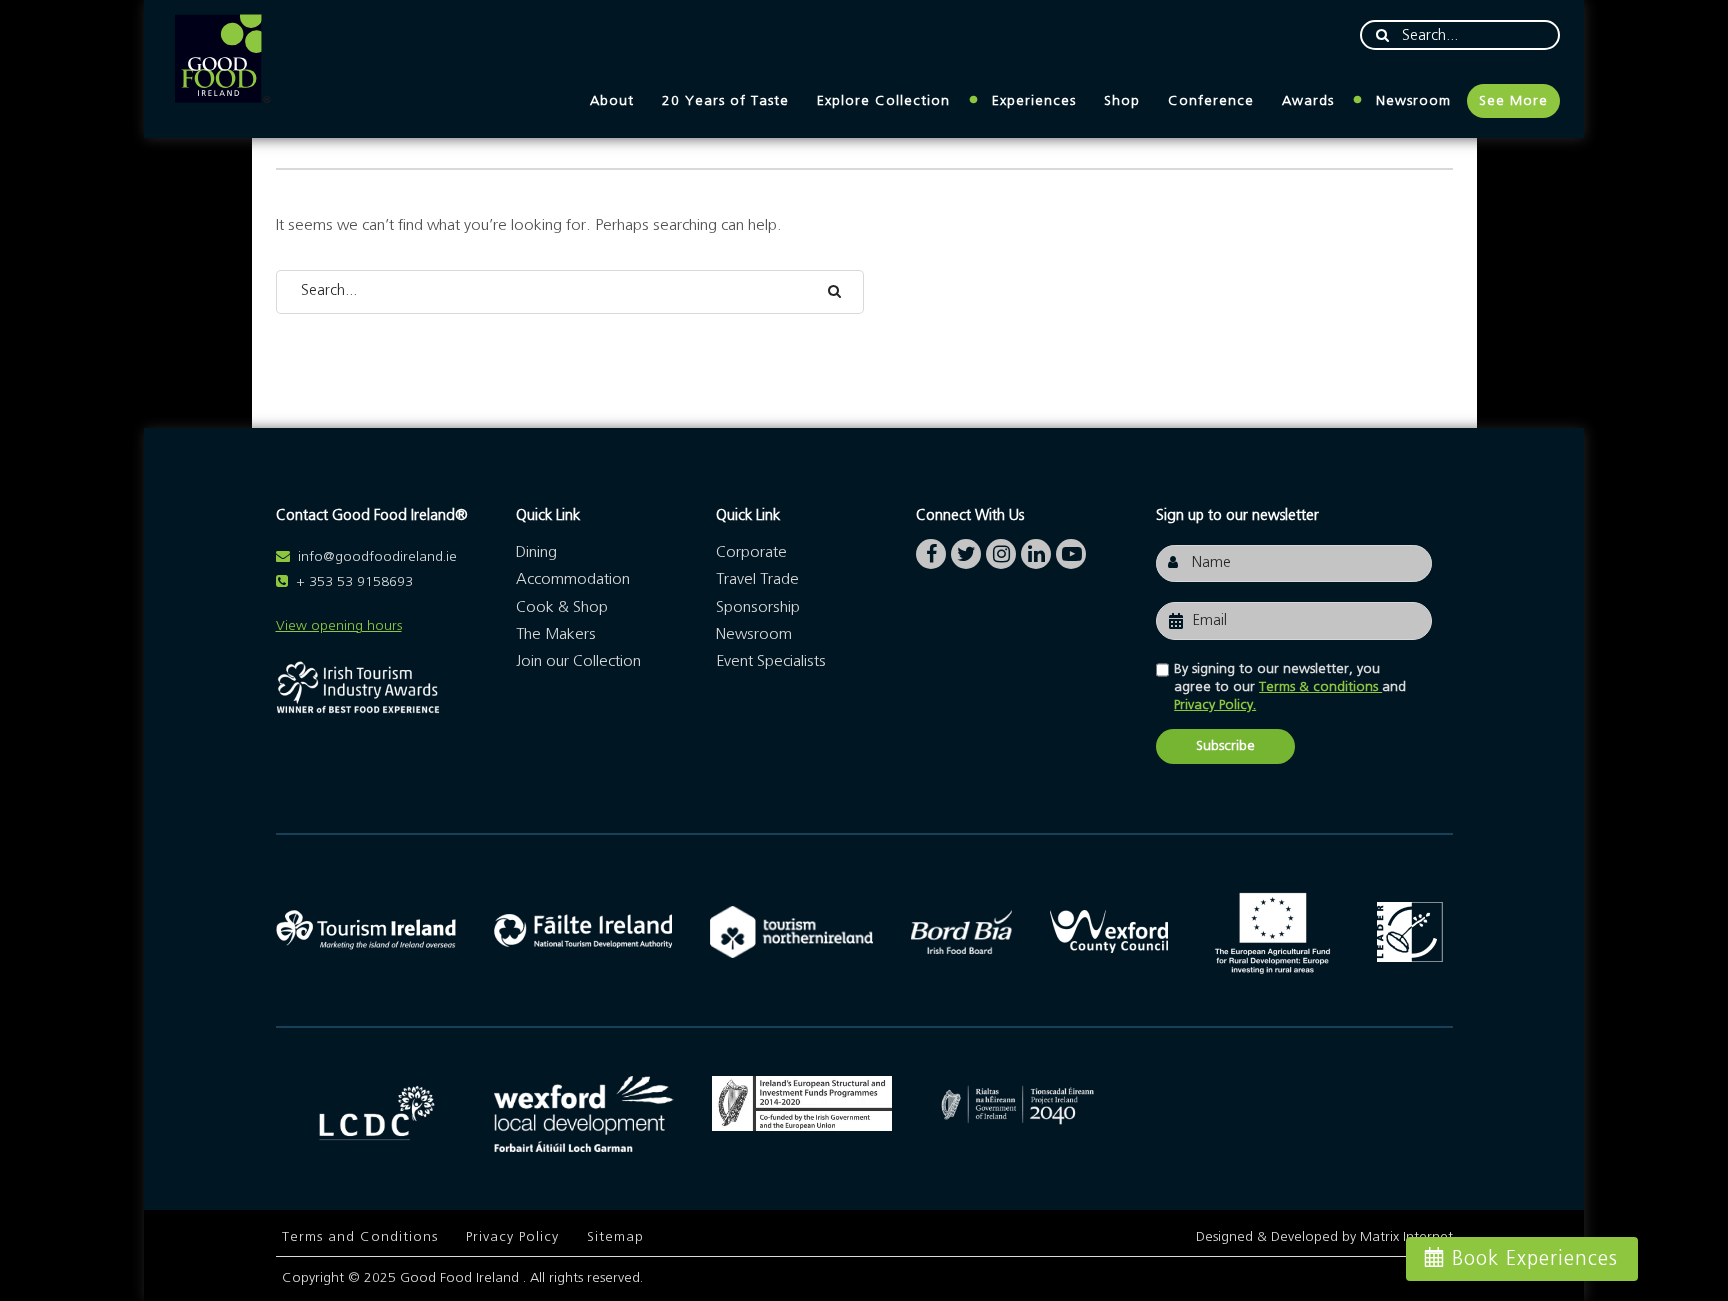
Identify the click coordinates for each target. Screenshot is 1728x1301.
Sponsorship (758, 607)
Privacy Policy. (1215, 705)
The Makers (556, 634)
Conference (1211, 101)
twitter (966, 549)
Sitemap (615, 1237)
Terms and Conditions (360, 1237)
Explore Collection (883, 101)
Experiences (1034, 101)
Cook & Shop (562, 607)
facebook (931, 549)
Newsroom (1413, 101)
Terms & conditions (1320, 687)
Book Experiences (1535, 1259)
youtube (1071, 549)
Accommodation (573, 579)
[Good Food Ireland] (222, 59)
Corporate (751, 552)
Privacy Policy (512, 1237)
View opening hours (339, 626)
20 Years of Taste (725, 101)
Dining (536, 552)
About (612, 101)
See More (1513, 101)
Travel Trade (757, 579)
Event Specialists (771, 661)
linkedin (1036, 549)
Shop (1122, 101)
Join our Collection (578, 661)
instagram (1001, 549)
